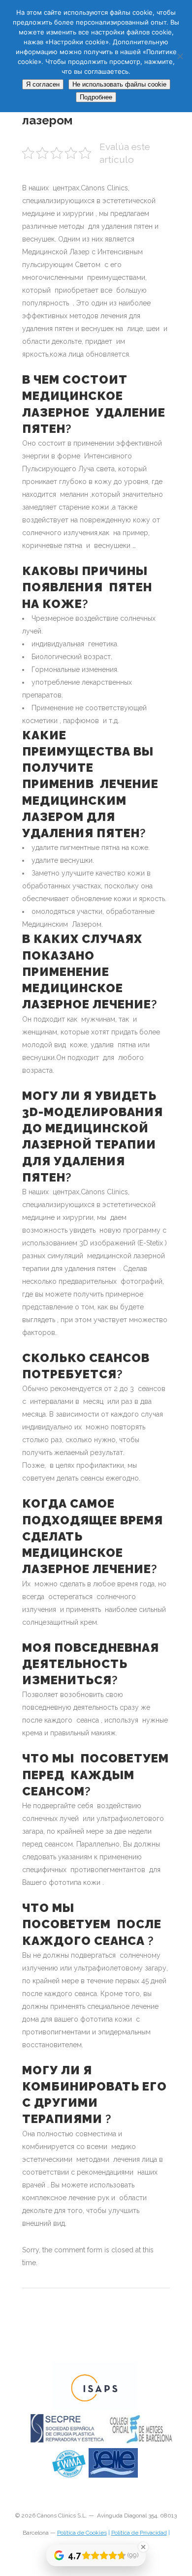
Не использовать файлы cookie (119, 84)
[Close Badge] (143, 2547)
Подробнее (96, 97)
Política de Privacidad (139, 2533)
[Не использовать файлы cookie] (180, 56)
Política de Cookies (82, 2533)
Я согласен (43, 84)
